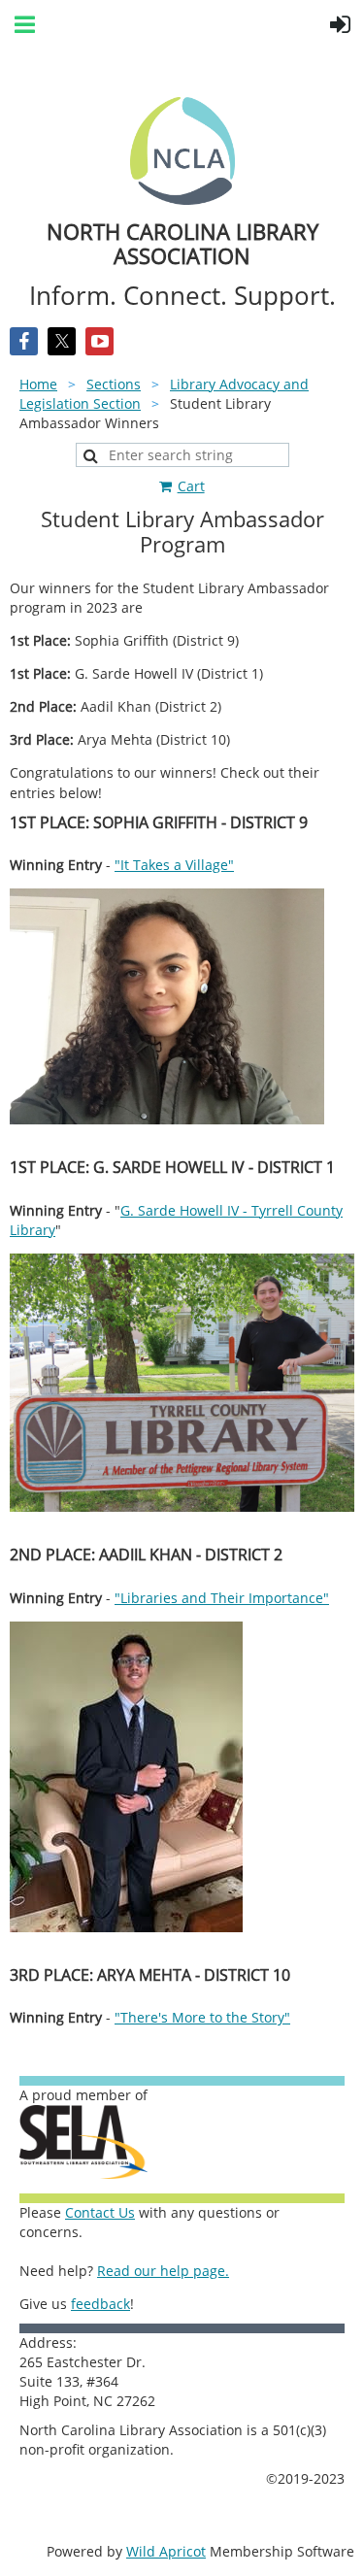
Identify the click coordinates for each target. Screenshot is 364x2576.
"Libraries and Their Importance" (222, 1598)
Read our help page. (163, 2271)
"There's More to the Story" (202, 2017)
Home (38, 384)
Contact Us (100, 2212)
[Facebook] (24, 341)
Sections (114, 384)
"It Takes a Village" (174, 865)
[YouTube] (99, 341)
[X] (62, 341)
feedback (100, 2304)
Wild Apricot (166, 2551)
